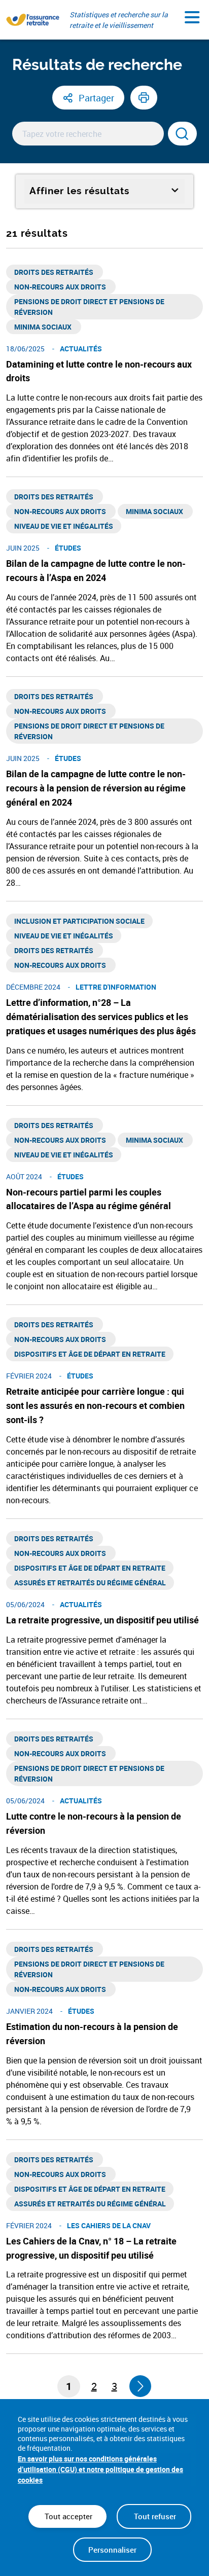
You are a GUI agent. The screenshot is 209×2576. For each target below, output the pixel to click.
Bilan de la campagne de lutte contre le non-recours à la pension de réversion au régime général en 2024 (96, 788)
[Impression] (144, 98)
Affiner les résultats (79, 191)
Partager (96, 98)
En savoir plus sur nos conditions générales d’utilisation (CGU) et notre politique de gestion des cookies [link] (100, 2469)
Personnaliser (112, 2550)
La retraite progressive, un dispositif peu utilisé (102, 1620)
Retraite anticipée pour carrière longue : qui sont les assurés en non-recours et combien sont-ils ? (95, 1405)
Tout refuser (154, 2516)
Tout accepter (67, 2516)
